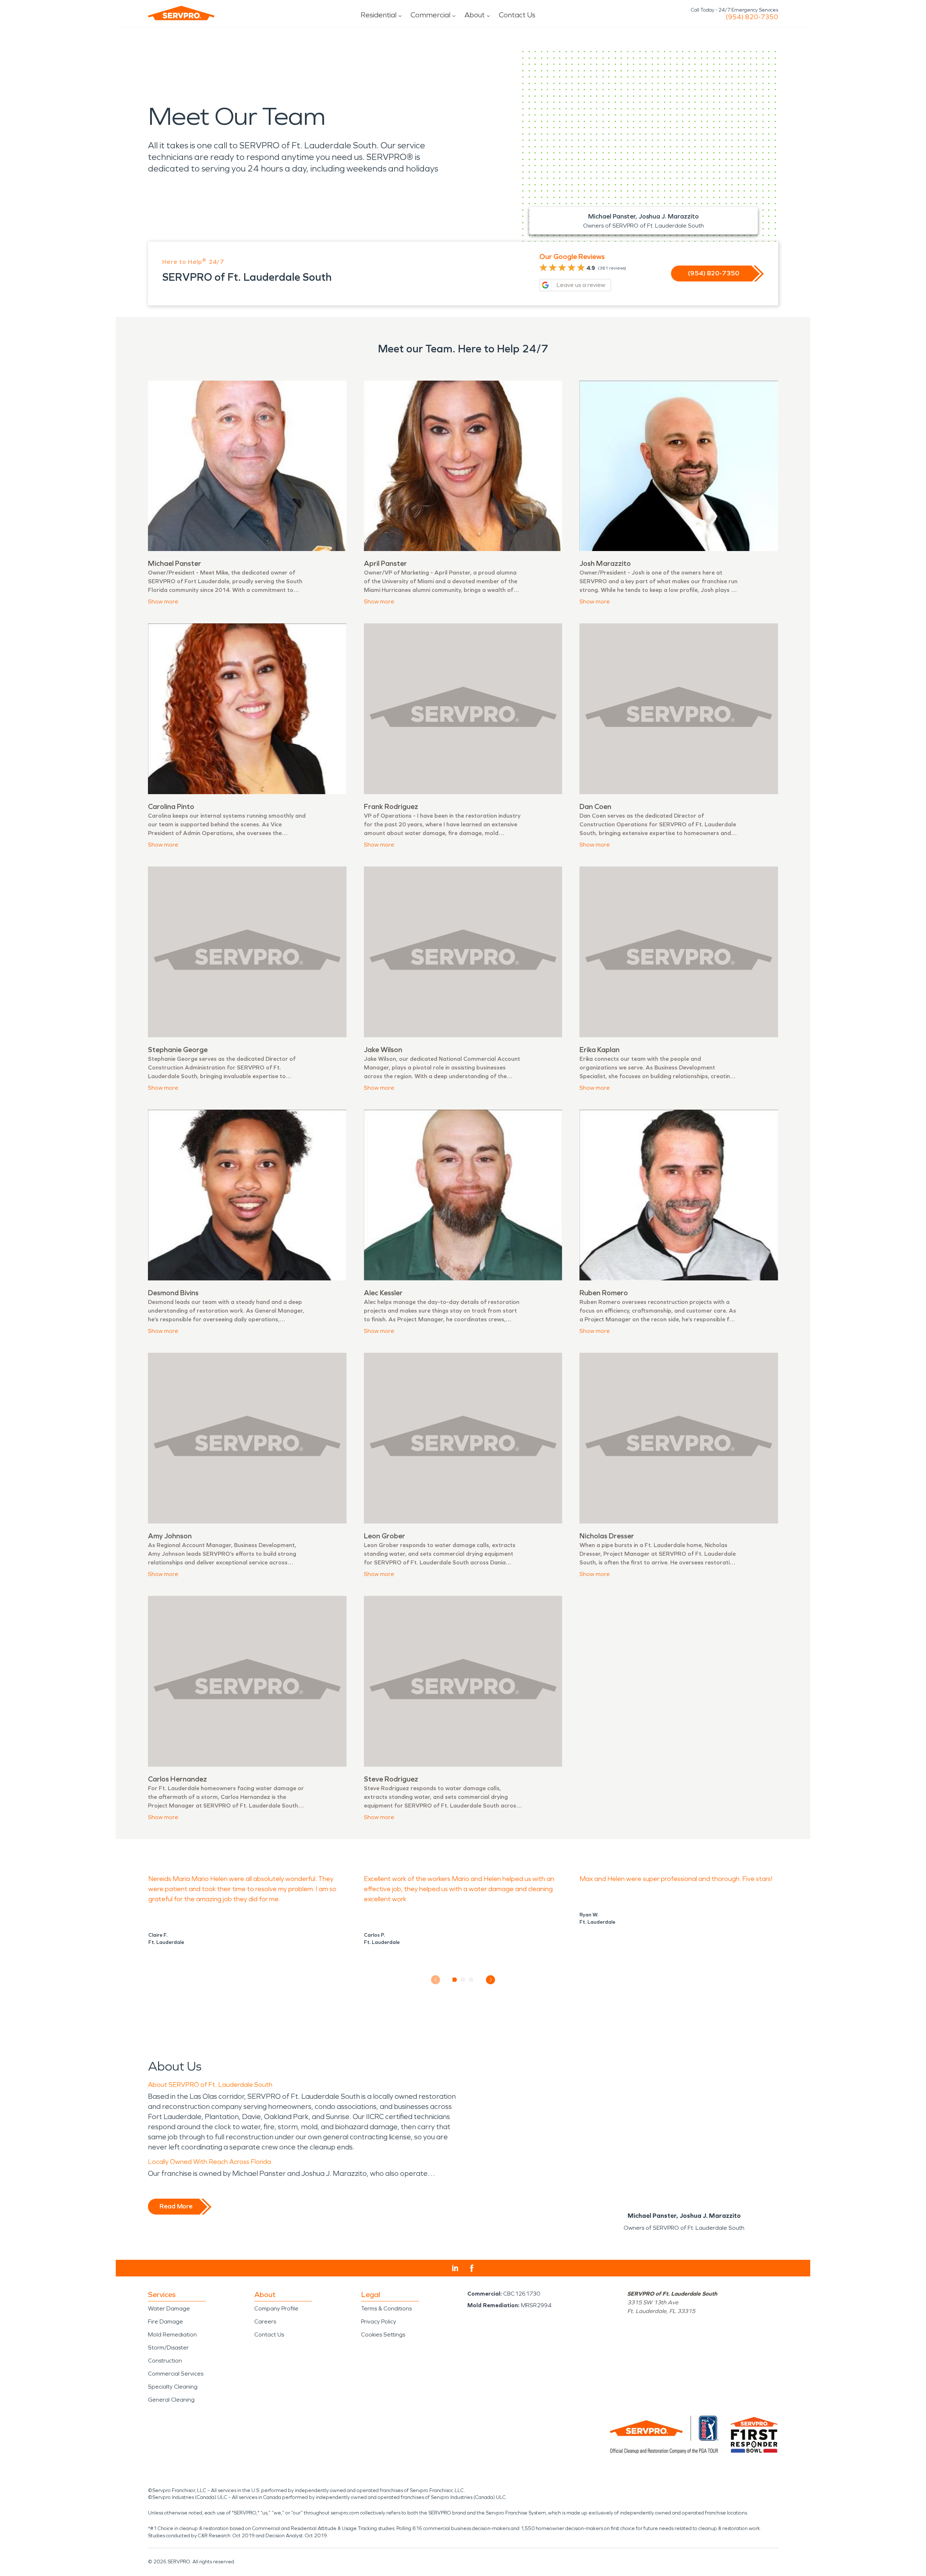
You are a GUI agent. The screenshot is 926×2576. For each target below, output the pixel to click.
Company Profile (276, 2308)
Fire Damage (165, 2321)
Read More (176, 2206)
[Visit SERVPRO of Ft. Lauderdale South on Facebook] (472, 2268)
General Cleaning (171, 2400)
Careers (265, 2321)
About (475, 15)
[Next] (491, 1980)
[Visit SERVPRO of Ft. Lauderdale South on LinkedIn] (455, 2268)
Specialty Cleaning (173, 2387)
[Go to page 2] (463, 1980)
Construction (165, 2361)
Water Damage (169, 2308)
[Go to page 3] (472, 1980)
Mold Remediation (172, 2334)
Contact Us (517, 15)
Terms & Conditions (386, 2308)
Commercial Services (176, 2374)
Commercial (430, 15)
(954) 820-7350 (752, 17)
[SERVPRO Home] (181, 13)
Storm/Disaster (168, 2348)
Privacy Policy (379, 2321)
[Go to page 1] (455, 1980)
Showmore (163, 601)
